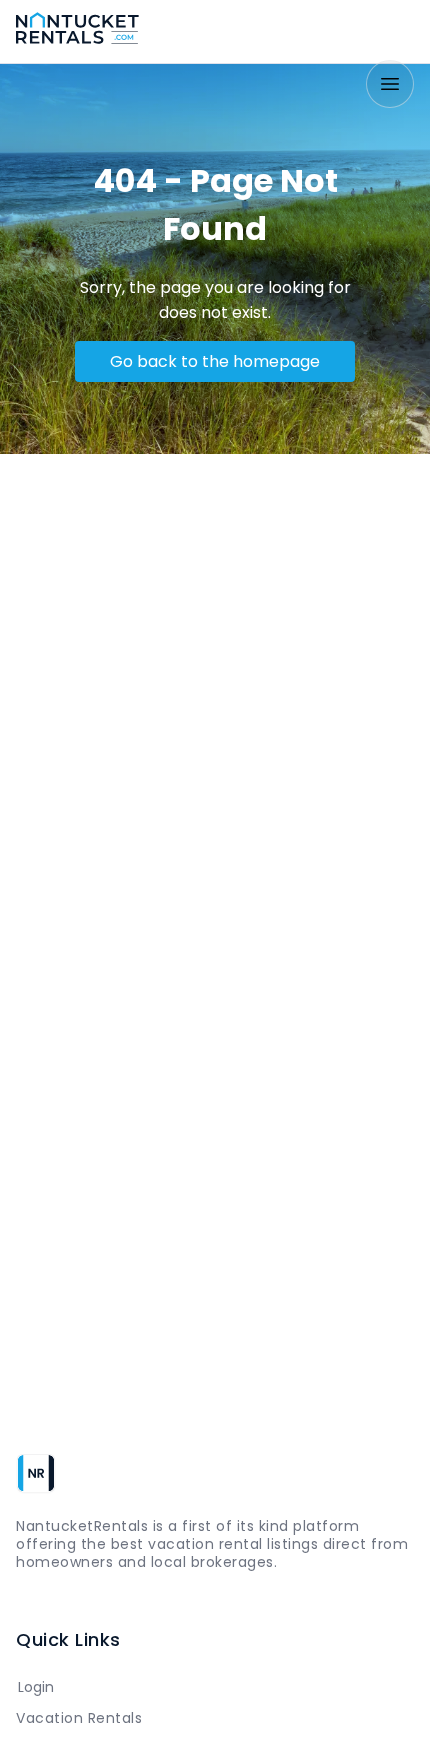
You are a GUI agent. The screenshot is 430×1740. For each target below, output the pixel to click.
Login (36, 1687)
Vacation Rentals (79, 1718)
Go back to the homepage (215, 361)
